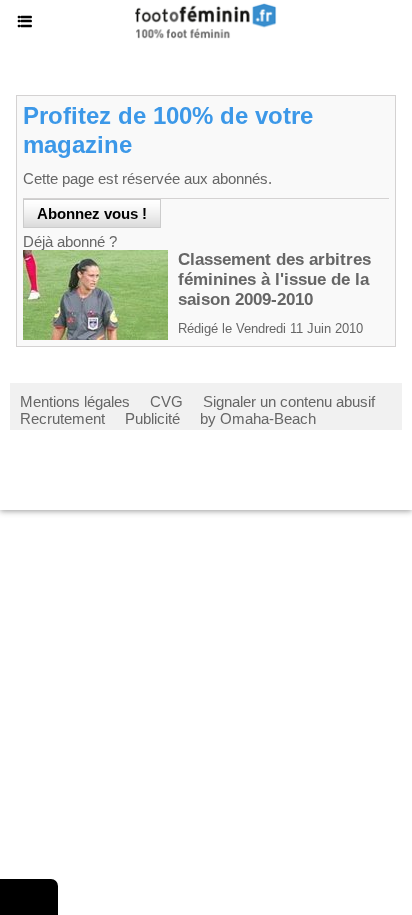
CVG (166, 401)
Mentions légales (75, 401)
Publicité (152, 418)
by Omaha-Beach (258, 418)
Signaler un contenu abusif (289, 401)
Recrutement (62, 418)
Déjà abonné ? (70, 241)
